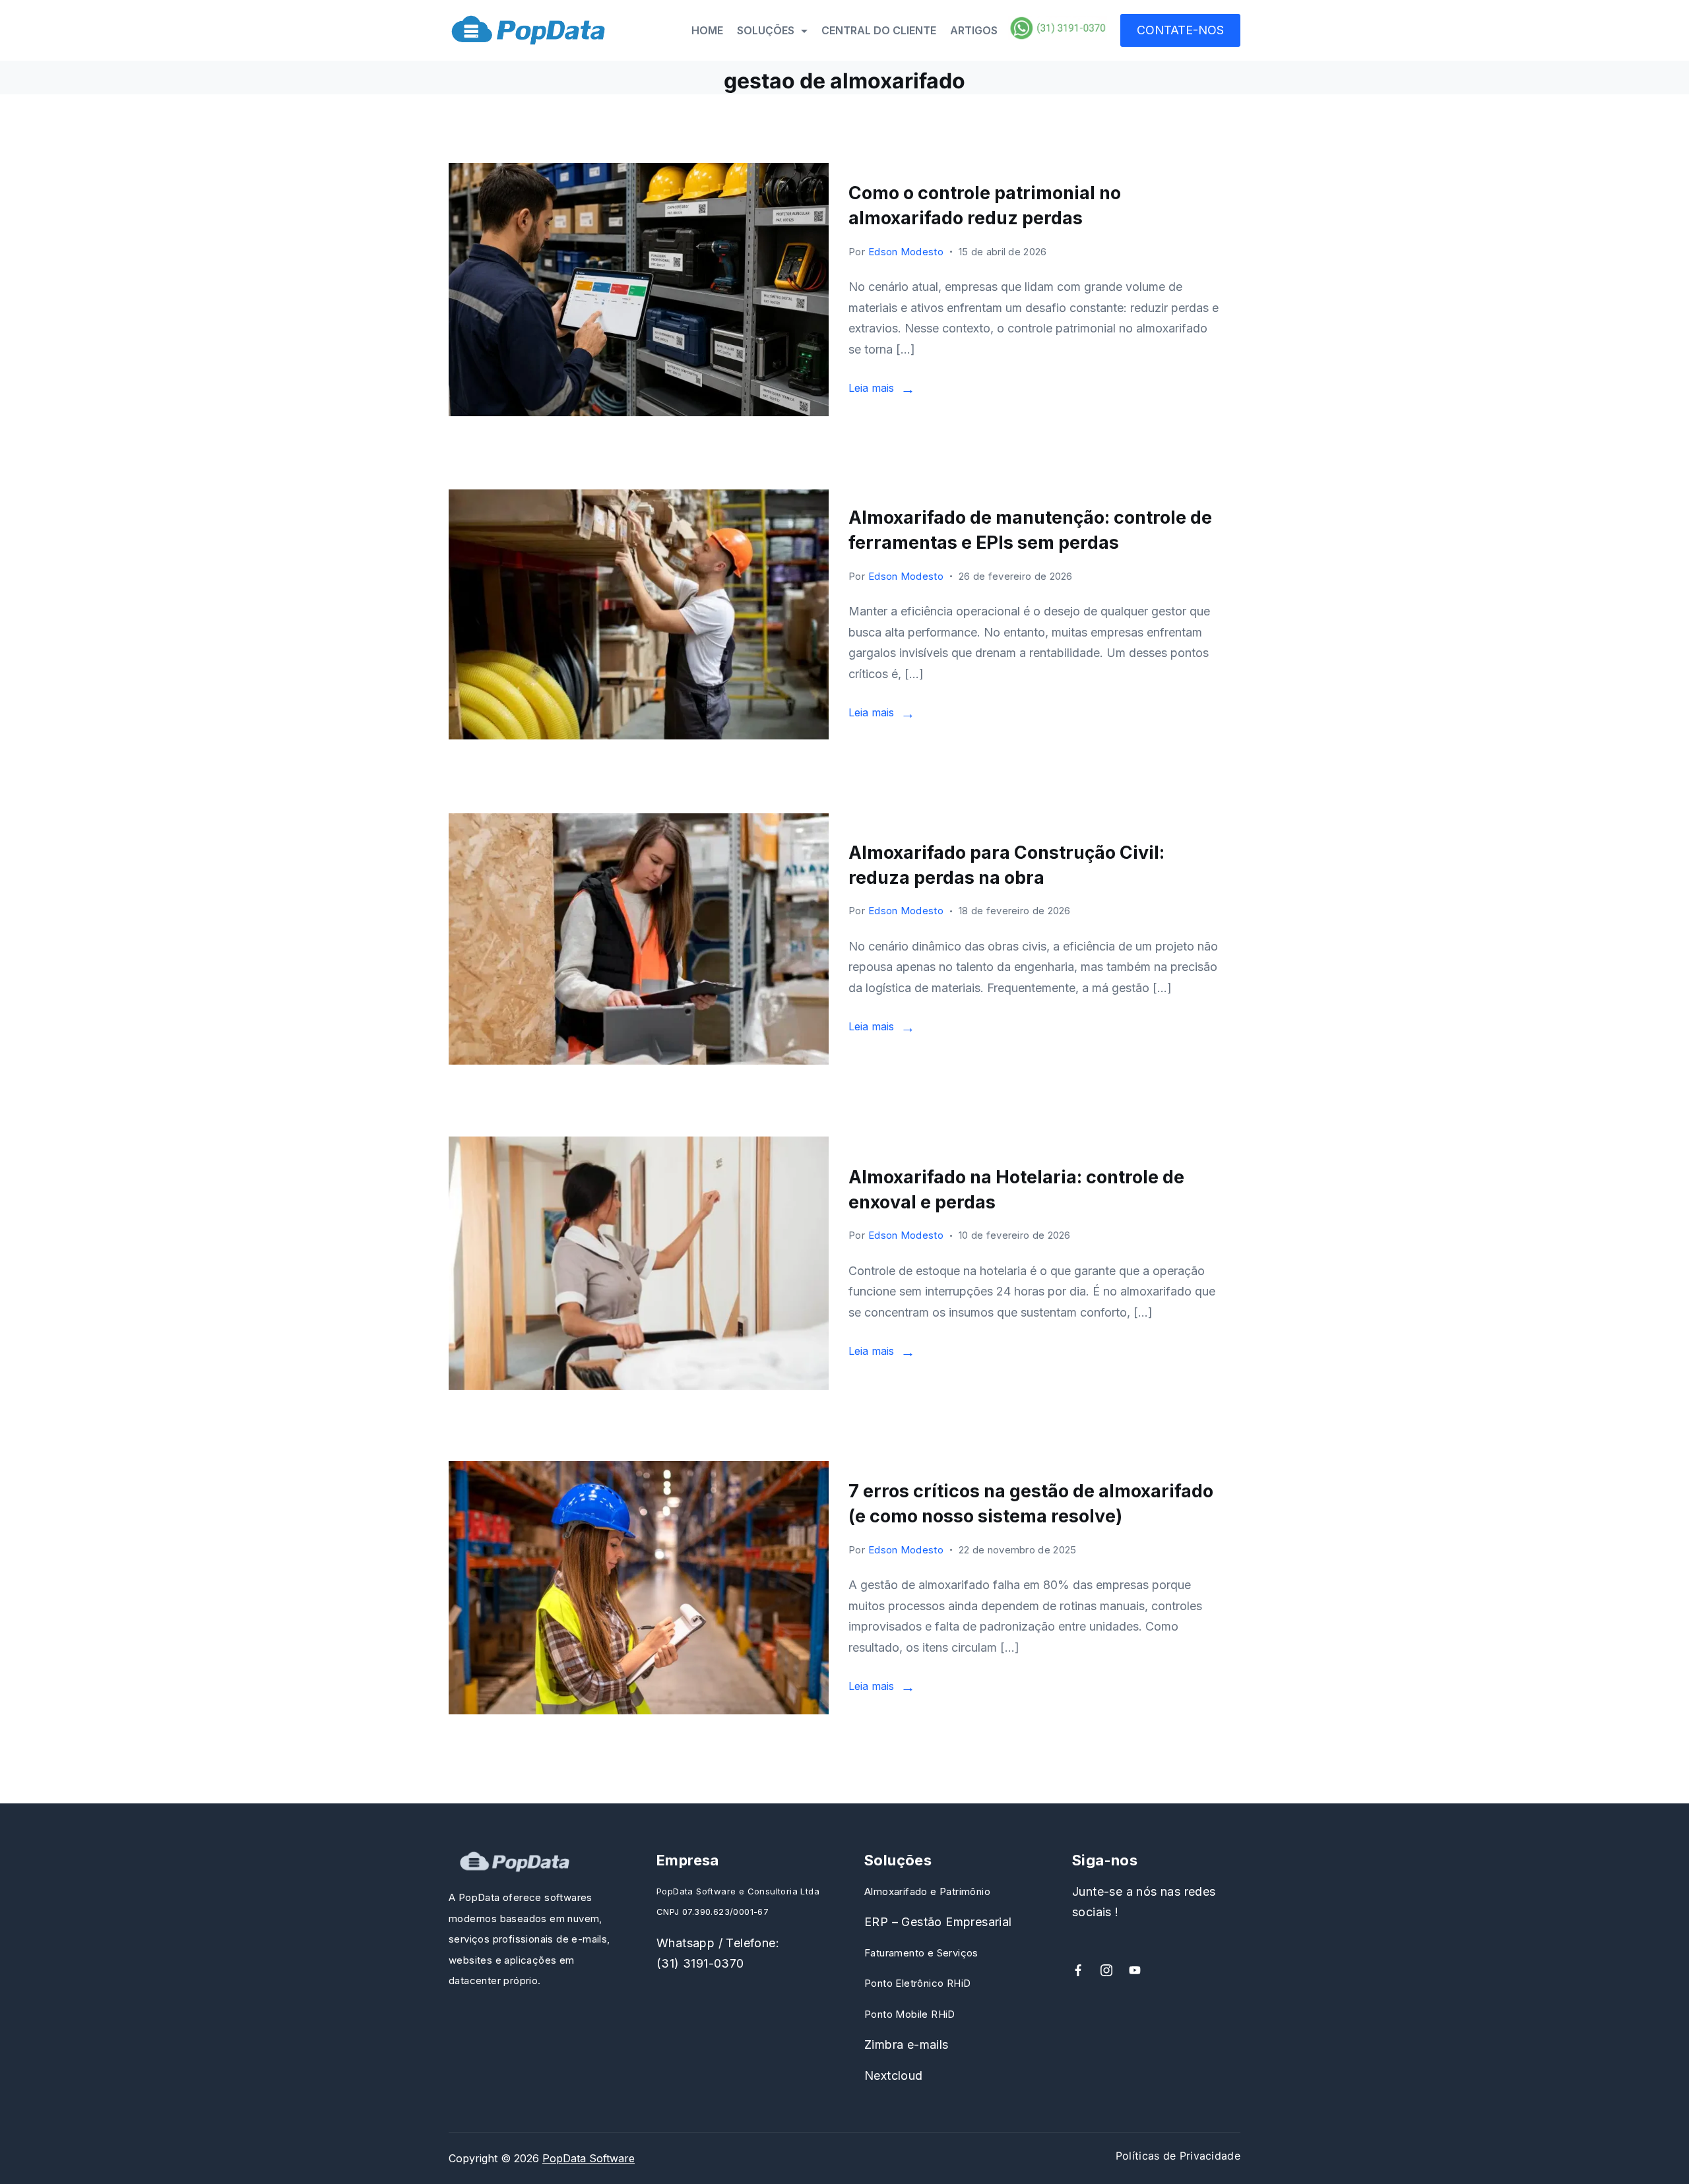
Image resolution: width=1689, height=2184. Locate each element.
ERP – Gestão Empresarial (938, 1922)
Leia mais (871, 388)
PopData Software (589, 2158)
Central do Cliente (879, 30)
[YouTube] (1135, 1970)
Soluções (766, 30)
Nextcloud (894, 2075)
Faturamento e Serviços (921, 1953)
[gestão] (639, 290)
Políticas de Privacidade (1178, 2156)
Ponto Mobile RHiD (910, 2014)
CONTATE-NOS (1180, 30)
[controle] (639, 1263)
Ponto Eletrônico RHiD (917, 1983)
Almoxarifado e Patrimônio (927, 1891)
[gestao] (639, 1588)
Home (707, 30)
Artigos (974, 30)
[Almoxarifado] (639, 614)
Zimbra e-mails (907, 2044)
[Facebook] (1078, 1970)
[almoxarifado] (639, 939)
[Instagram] (1106, 1970)
